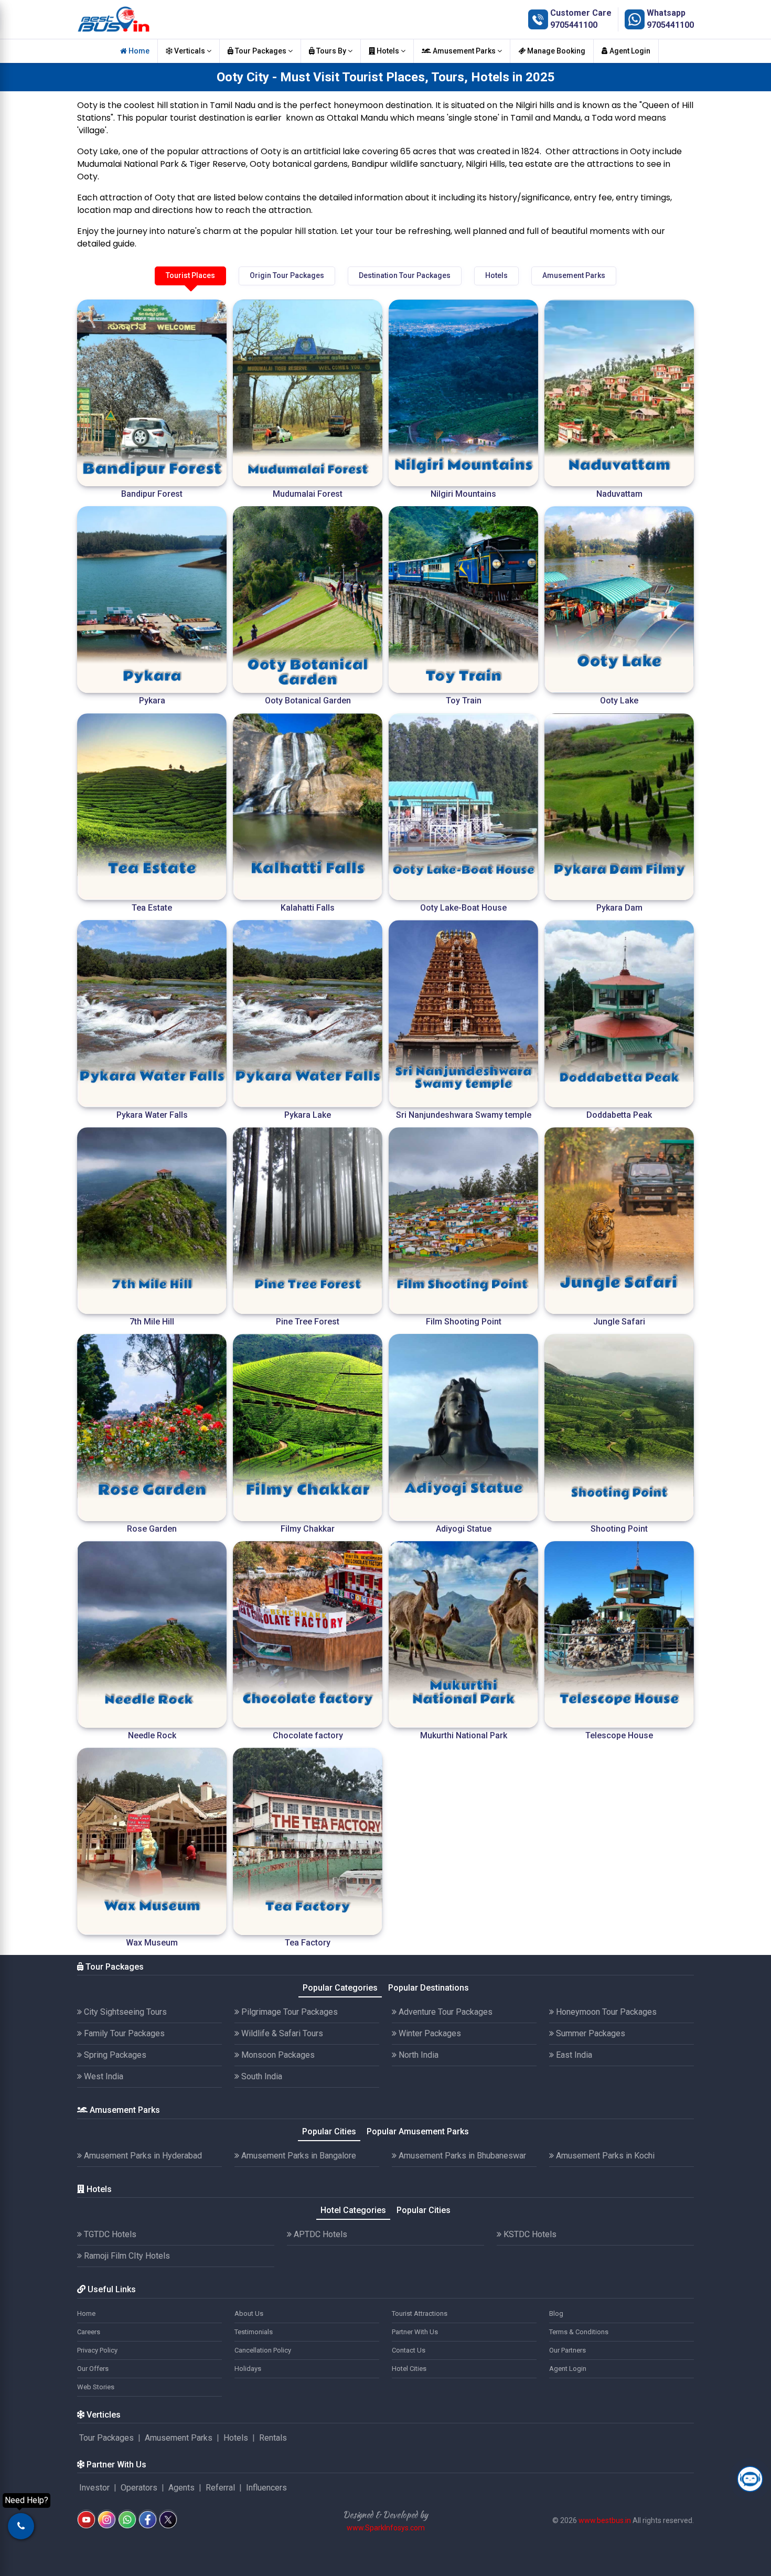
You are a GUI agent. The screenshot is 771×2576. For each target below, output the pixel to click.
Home (138, 51)
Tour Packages (261, 51)
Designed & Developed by (385, 2515)
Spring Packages (114, 2055)
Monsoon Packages (277, 2055)
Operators (139, 2488)
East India (573, 2055)
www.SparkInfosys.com (386, 2528)
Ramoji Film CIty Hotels (126, 2256)
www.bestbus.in (605, 2520)
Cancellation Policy (263, 2350)
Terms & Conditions (579, 2332)
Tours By (331, 51)
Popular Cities (329, 2131)
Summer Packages (590, 2033)
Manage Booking (555, 51)
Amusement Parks (464, 51)
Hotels (388, 51)
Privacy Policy (97, 2350)
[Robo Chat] (750, 2479)
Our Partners (567, 2350)
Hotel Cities (409, 2369)
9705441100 (574, 25)
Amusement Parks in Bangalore (298, 2156)
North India (417, 2055)
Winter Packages (429, 2033)
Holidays (248, 2369)
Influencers (266, 2488)
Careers (89, 2332)
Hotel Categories (353, 2210)
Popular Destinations (429, 1988)
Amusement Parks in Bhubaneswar (461, 2156)
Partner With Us (415, 2332)
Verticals (190, 51)
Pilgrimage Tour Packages (288, 2012)
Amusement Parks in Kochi (604, 2156)
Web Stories (96, 2387)
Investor (94, 2488)
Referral (220, 2488)
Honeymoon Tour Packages (605, 2012)
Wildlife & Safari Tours (281, 2033)
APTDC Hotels (319, 2234)
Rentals (273, 2438)
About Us (249, 2313)
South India (261, 2076)
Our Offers (93, 2369)
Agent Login (629, 51)
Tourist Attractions (420, 2313)
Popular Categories (340, 1988)
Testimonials (254, 2332)
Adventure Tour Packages (445, 2012)
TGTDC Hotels (109, 2234)
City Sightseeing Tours (124, 2012)
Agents (181, 2488)
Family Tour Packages (123, 2033)
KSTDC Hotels (529, 2234)
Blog (556, 2313)
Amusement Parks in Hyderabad (142, 2156)
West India (103, 2076)
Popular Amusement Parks (418, 2131)
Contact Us (409, 2350)
